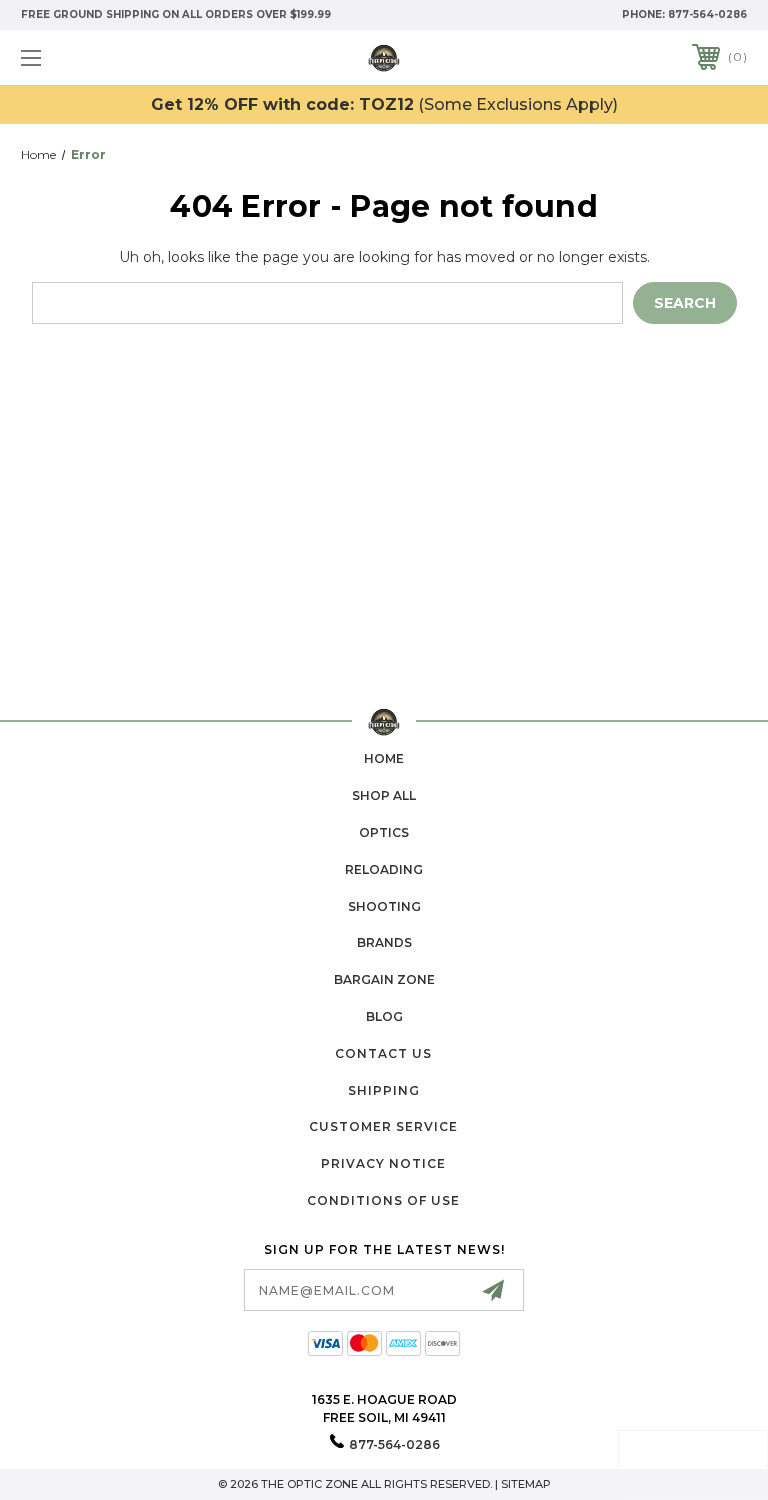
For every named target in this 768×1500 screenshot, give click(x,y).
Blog (384, 1016)
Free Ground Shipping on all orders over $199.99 (176, 14)
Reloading (384, 869)
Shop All (384, 795)
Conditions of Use (383, 1200)
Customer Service (383, 1126)
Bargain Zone (384, 979)
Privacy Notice (383, 1163)
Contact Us (383, 1053)
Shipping (384, 1090)
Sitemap (526, 1484)
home (384, 758)
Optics (384, 832)
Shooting (384, 906)
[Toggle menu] (93, 57)
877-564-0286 (707, 14)
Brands (384, 942)
